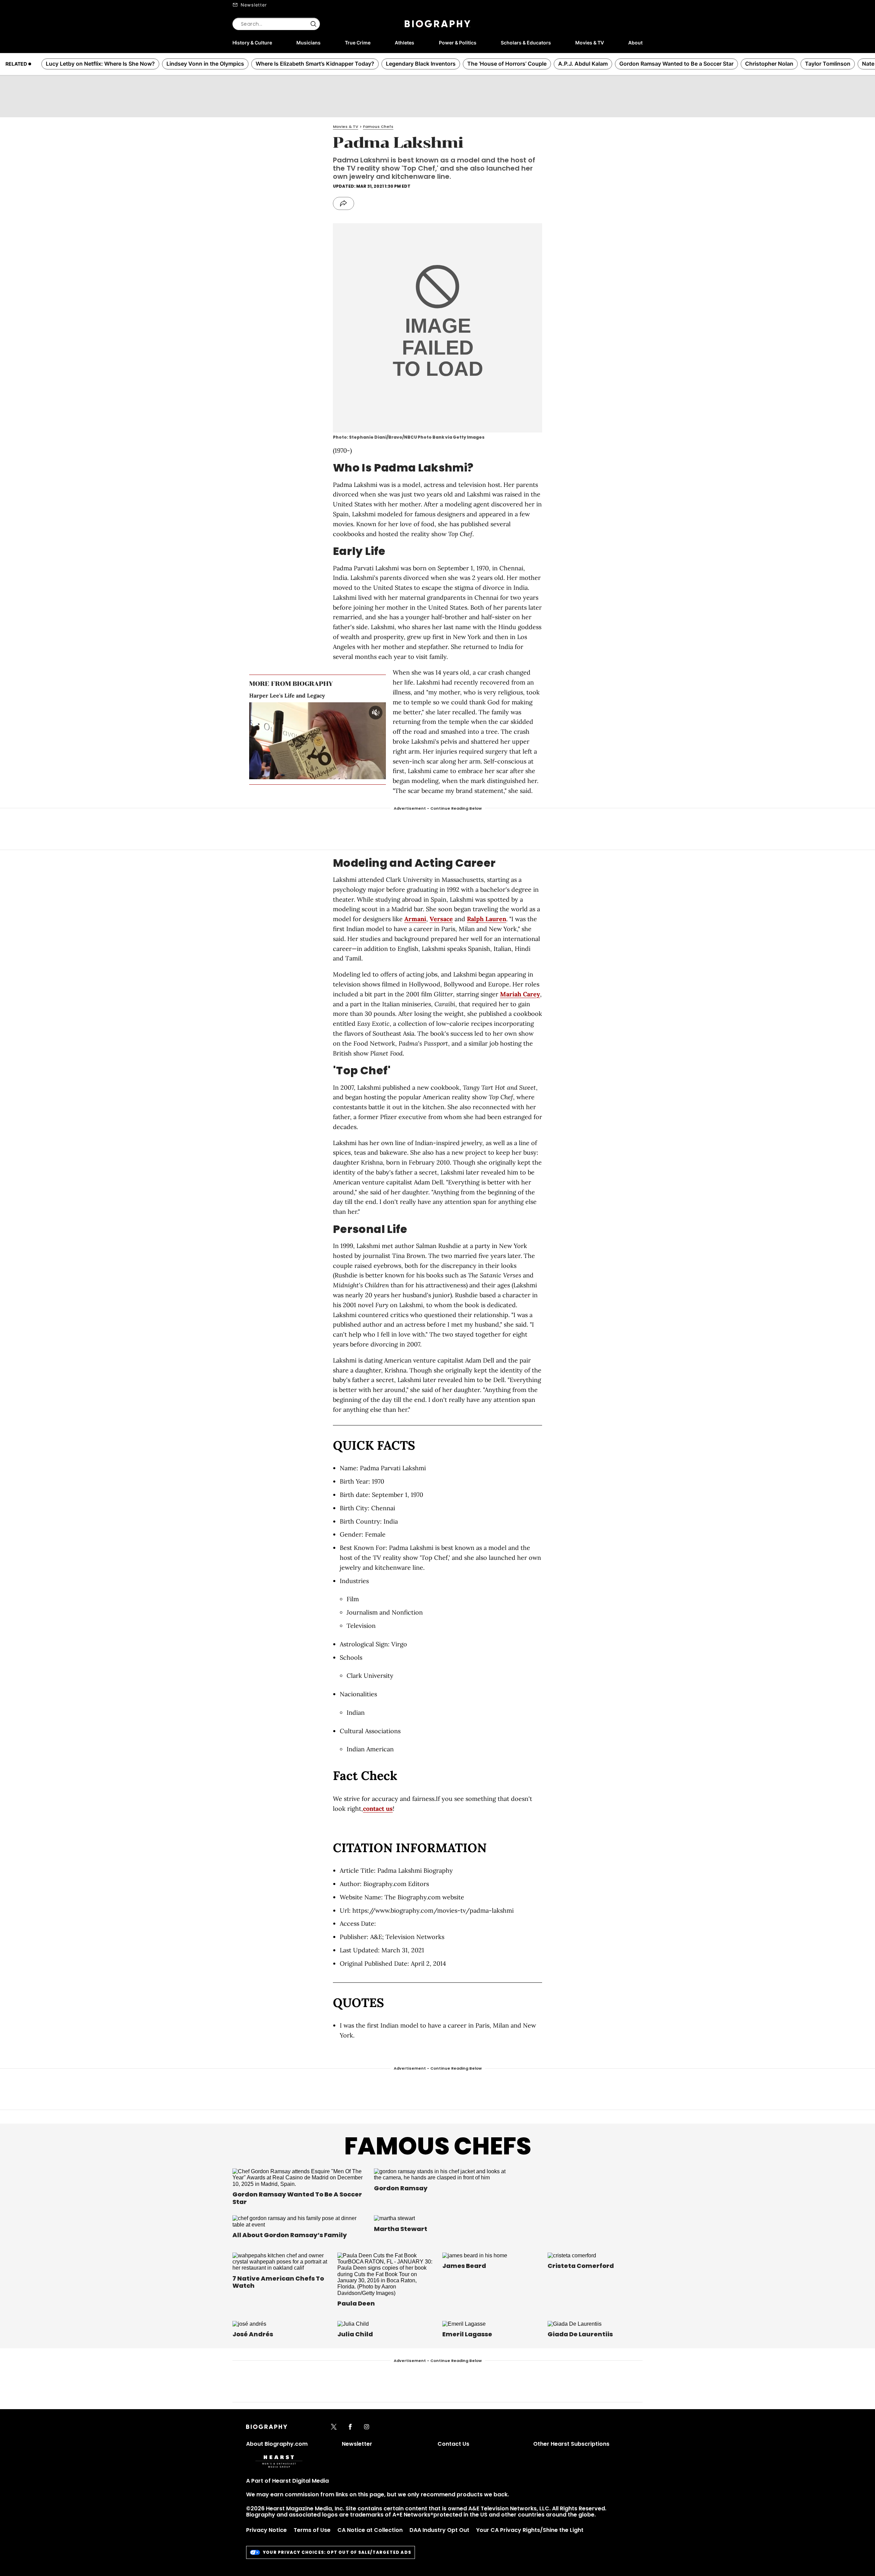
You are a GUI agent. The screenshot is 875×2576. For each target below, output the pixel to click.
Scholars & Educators (526, 43)
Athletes (405, 43)
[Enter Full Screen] (379, 774)
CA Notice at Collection (370, 2530)
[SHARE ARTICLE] (344, 203)
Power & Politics (458, 43)
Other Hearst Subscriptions (571, 2444)
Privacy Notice (266, 2530)
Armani (415, 919)
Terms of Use (312, 2530)
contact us (378, 1809)
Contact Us (453, 2444)
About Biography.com (277, 2444)
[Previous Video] (299, 741)
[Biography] (437, 24)
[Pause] (318, 741)
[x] (334, 2427)
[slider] (307, 774)
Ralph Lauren (487, 919)
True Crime (358, 43)
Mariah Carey (520, 994)
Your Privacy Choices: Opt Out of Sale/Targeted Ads (337, 2552)
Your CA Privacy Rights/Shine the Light (530, 2530)
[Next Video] (336, 741)
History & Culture (252, 43)
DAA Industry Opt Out (439, 2530)
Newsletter (254, 5)
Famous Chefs (438, 2146)
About (635, 43)
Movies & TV (590, 43)
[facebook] (350, 2427)
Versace (441, 919)
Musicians (308, 43)
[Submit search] (313, 24)
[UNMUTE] (376, 713)
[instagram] (367, 2427)
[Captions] (368, 774)
